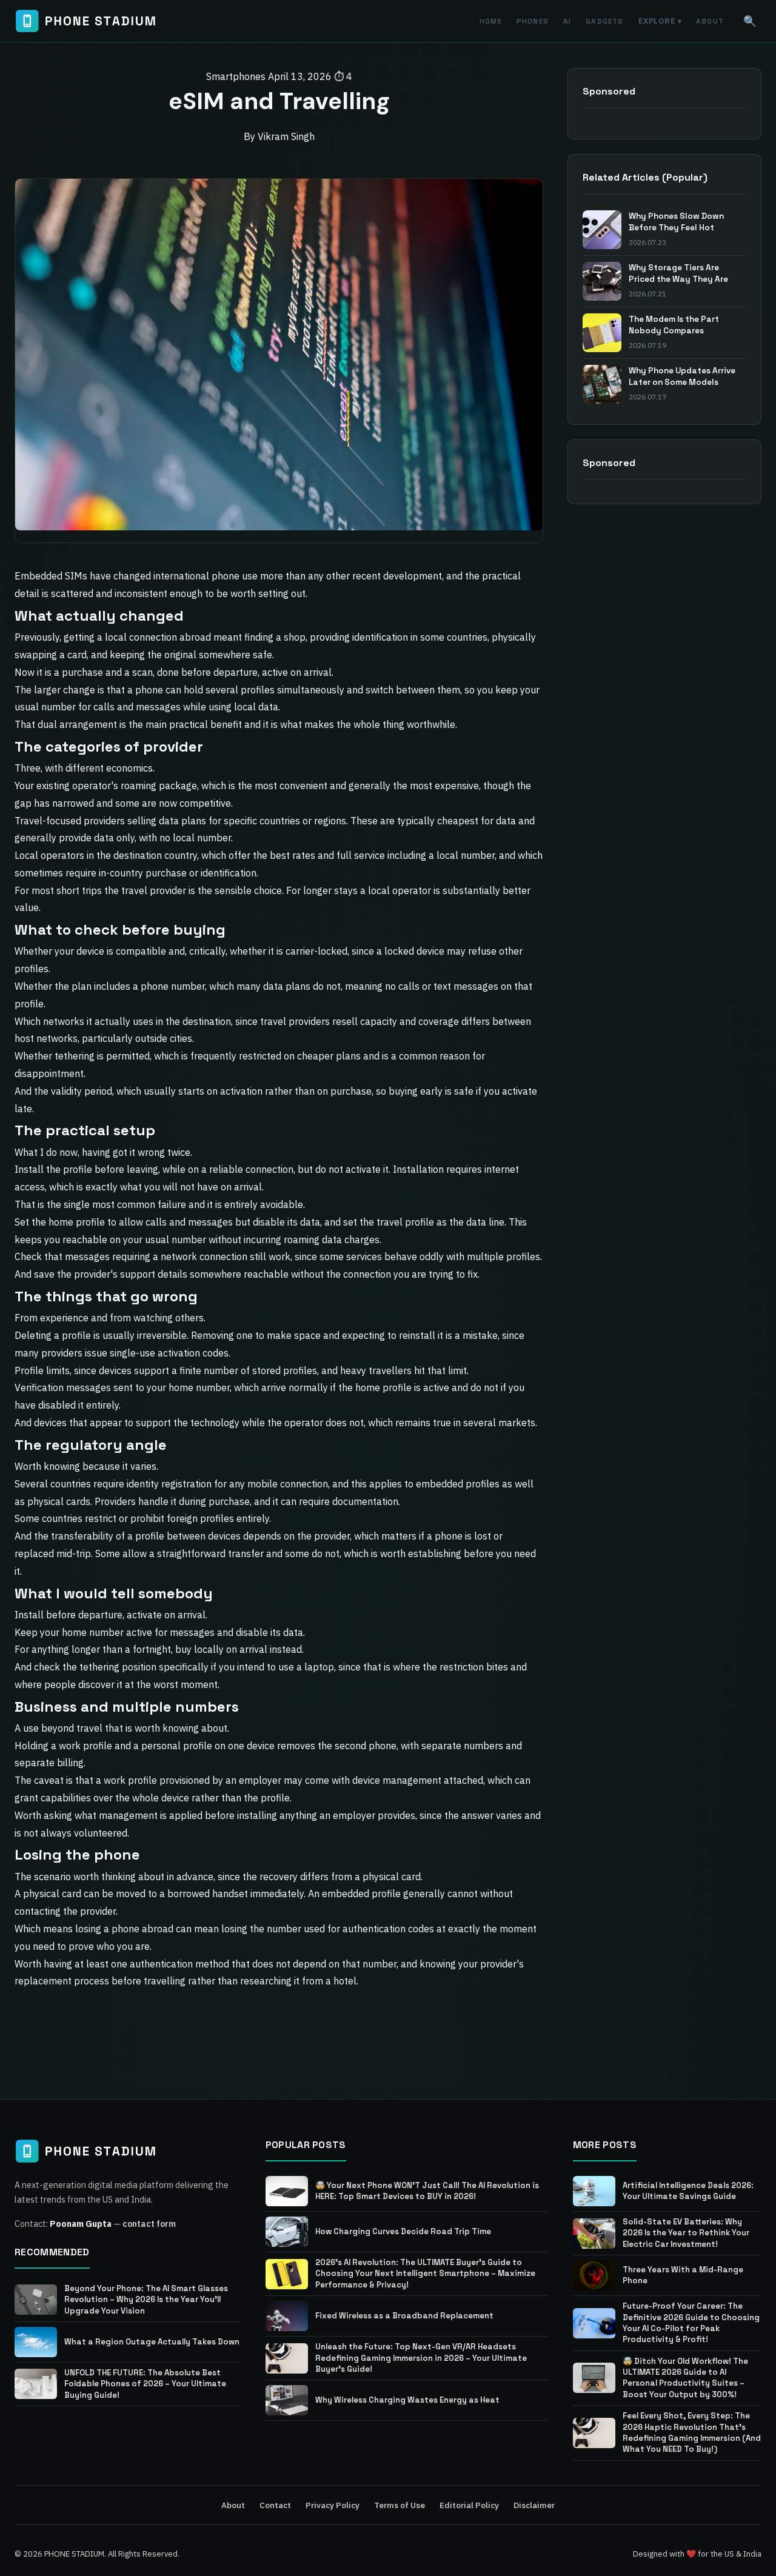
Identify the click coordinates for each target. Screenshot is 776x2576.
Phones (533, 21)
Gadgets (604, 21)
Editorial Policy (469, 2505)
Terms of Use (400, 2505)
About (710, 21)
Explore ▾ (660, 21)
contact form (149, 2224)
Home (491, 21)
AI (567, 21)
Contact (275, 2505)
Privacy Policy (333, 2505)
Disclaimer (534, 2505)
